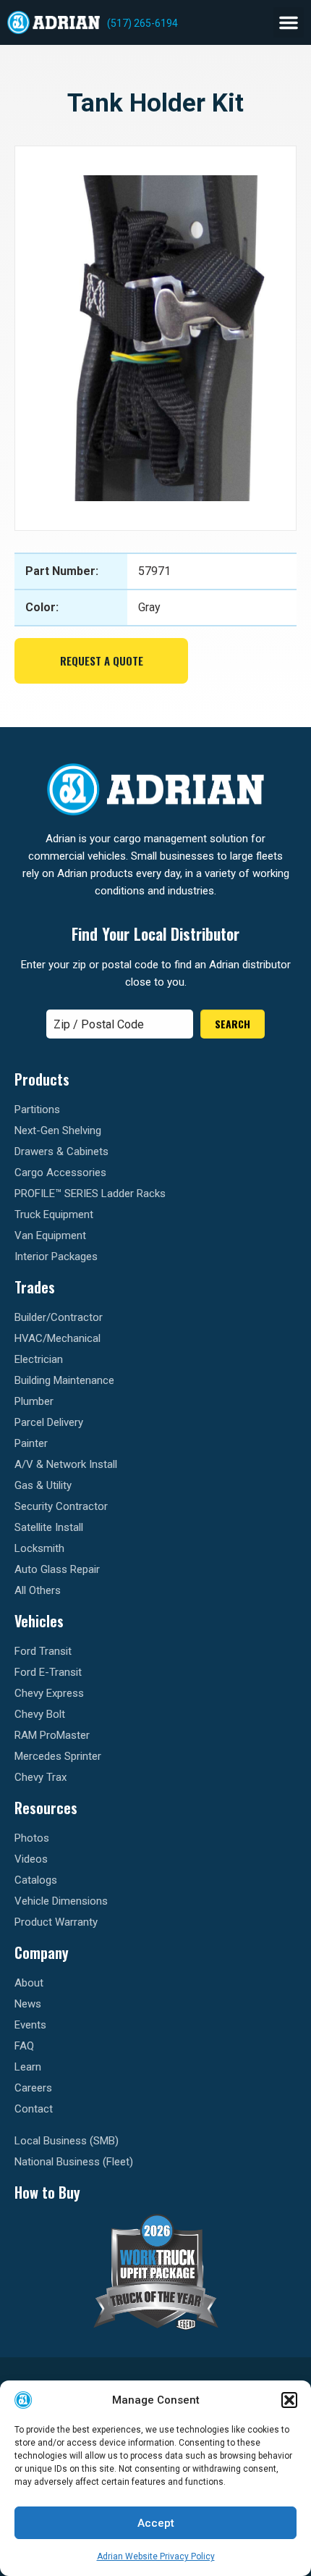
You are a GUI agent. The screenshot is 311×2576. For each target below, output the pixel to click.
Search (233, 1024)
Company (42, 1952)
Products (42, 1079)
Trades (35, 1287)
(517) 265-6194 (142, 23)
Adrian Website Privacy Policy (156, 2556)
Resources (46, 1808)
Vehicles (39, 1621)
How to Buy (47, 2192)
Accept (156, 2523)
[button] (289, 2400)
